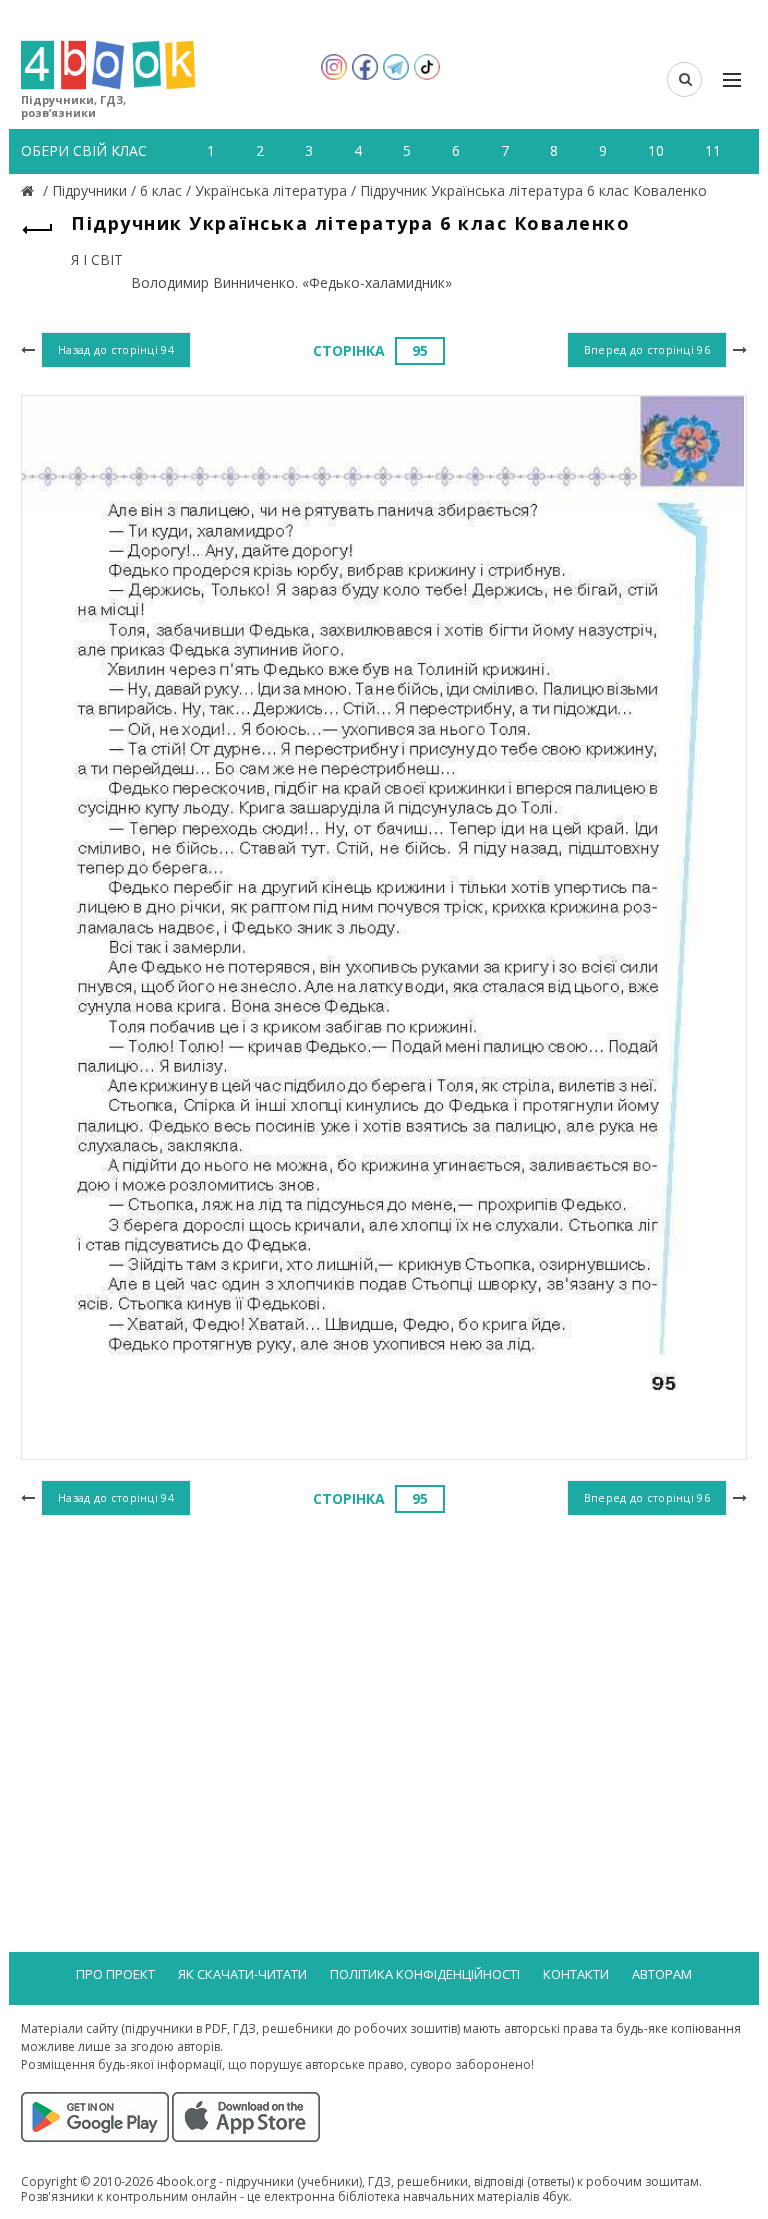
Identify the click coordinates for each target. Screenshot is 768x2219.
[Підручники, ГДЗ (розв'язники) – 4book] (30, 190)
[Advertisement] (384, 1684)
